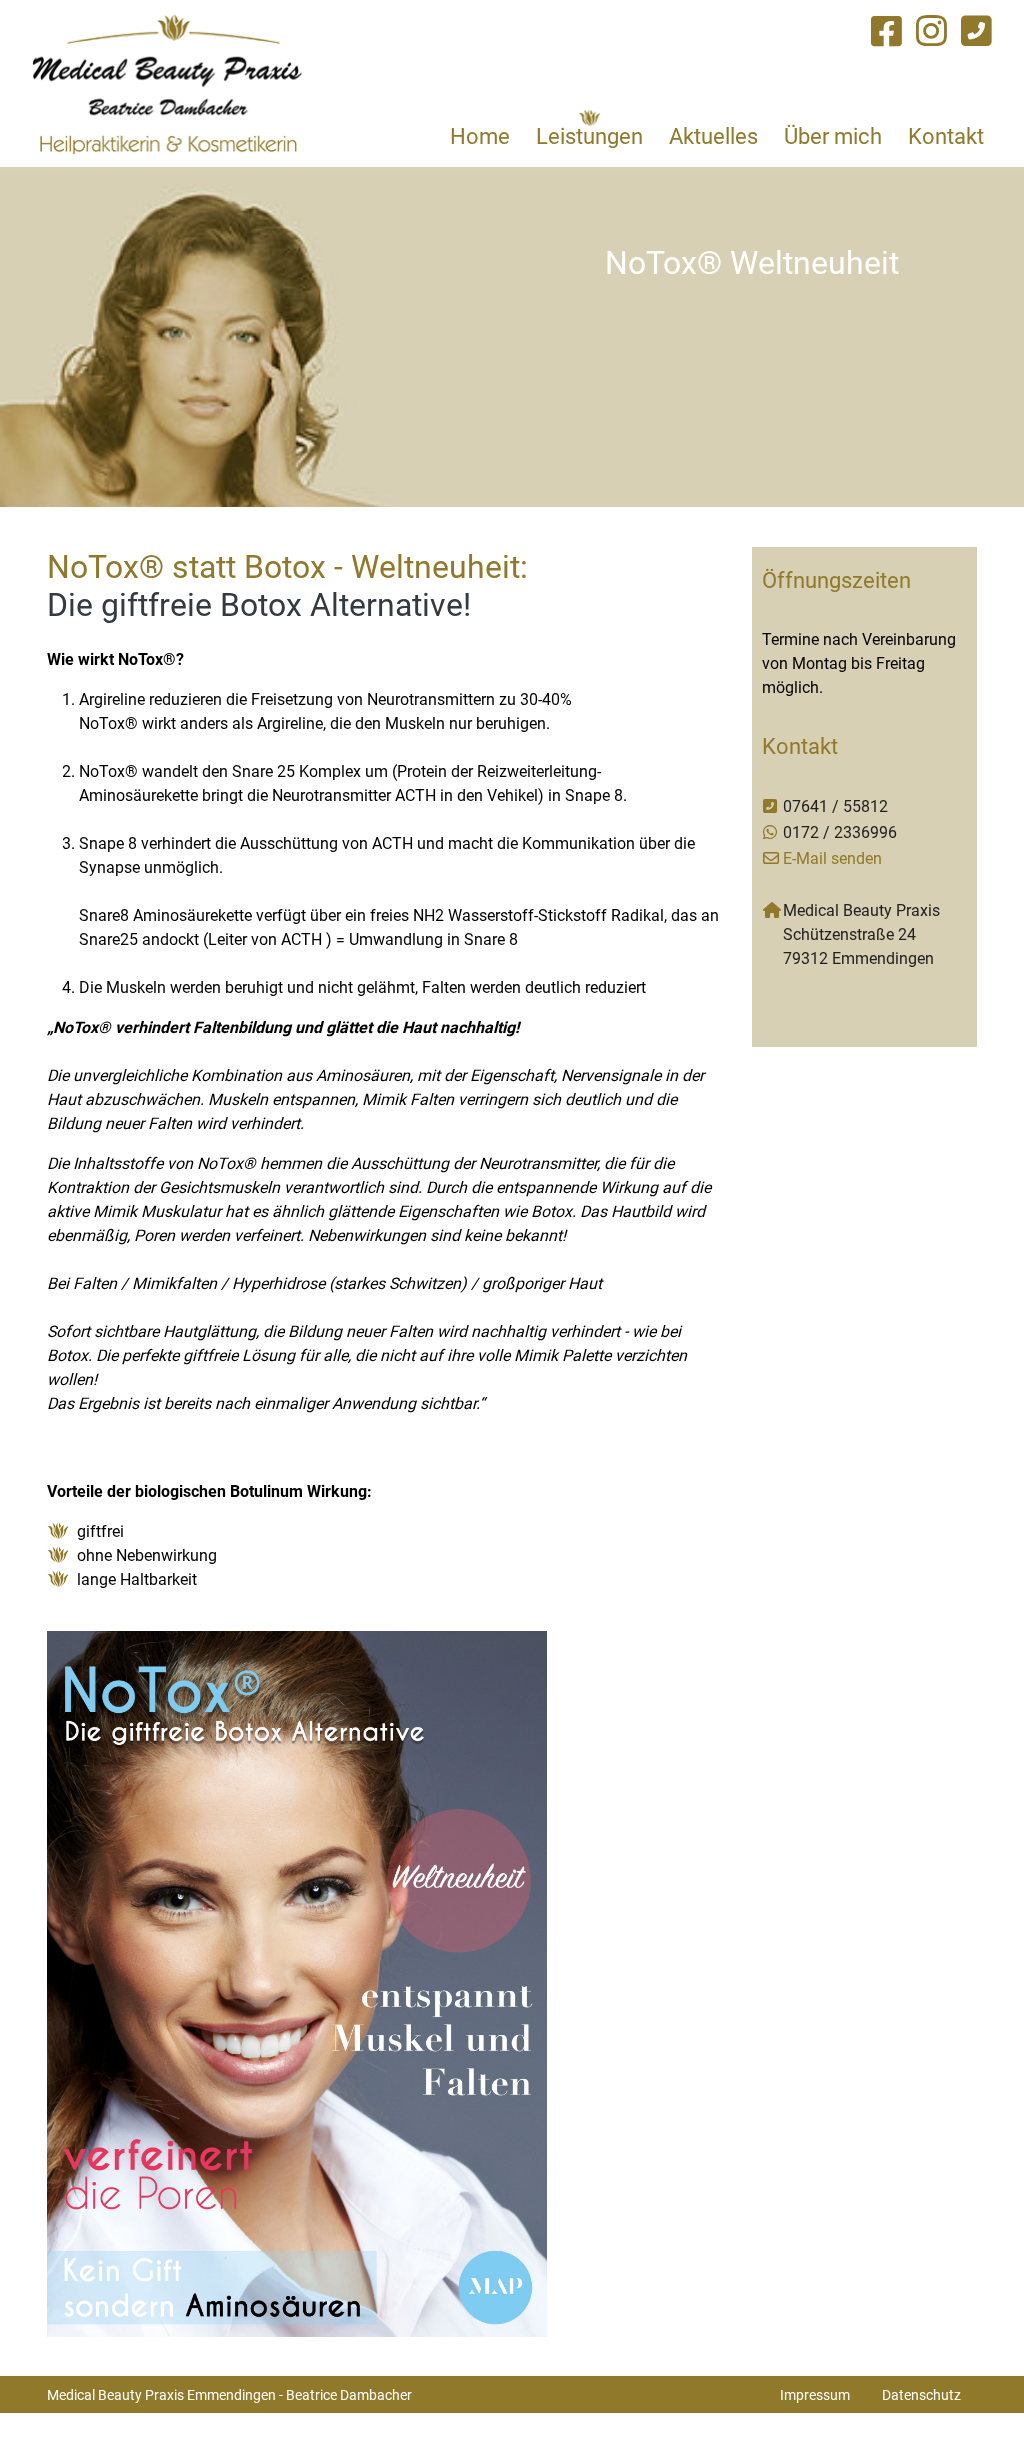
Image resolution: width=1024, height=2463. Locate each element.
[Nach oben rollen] (980, 2419)
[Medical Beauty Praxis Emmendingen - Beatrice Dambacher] (167, 83)
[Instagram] (931, 30)
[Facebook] (886, 30)
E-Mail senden (832, 857)
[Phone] (976, 30)
